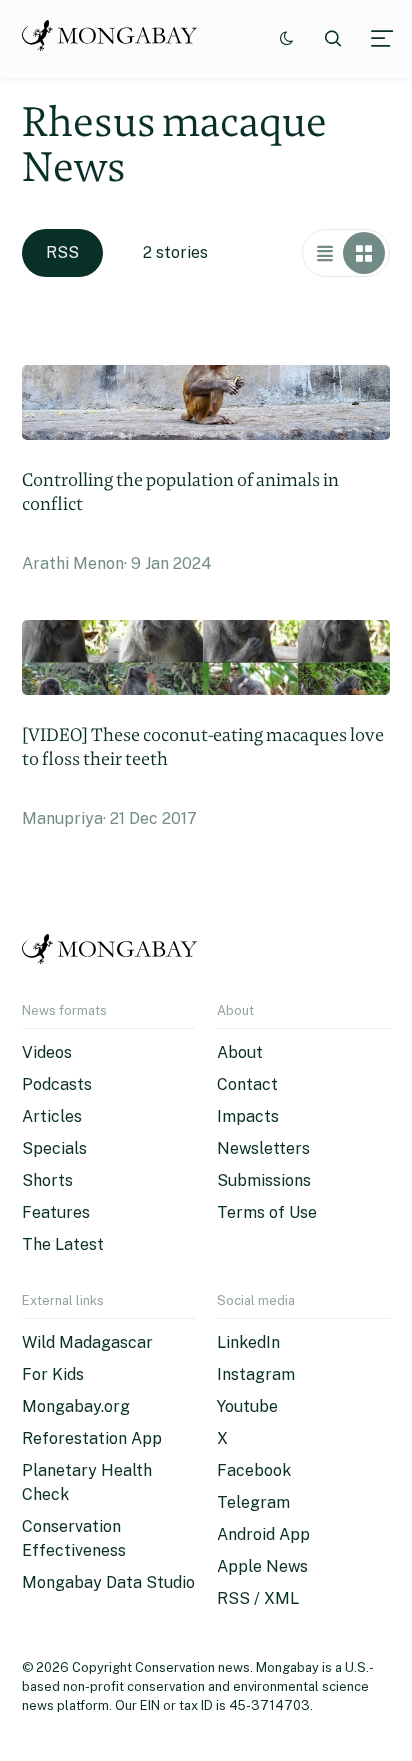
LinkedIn (248, 1342)
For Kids (53, 1374)
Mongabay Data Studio (108, 1582)
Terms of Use (267, 1212)
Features (56, 1212)
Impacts (248, 1116)
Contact (247, 1084)
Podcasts (57, 1084)
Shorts (47, 1180)
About (240, 1052)
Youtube (247, 1406)
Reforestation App (92, 1438)
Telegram (253, 1502)
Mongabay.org (76, 1406)
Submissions (264, 1180)
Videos (47, 1052)
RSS (62, 252)
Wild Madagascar (87, 1342)
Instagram (256, 1374)
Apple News (262, 1566)
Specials (54, 1148)
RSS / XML (258, 1598)
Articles (52, 1116)
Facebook (254, 1470)
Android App (263, 1534)
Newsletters (263, 1148)
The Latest (63, 1244)
